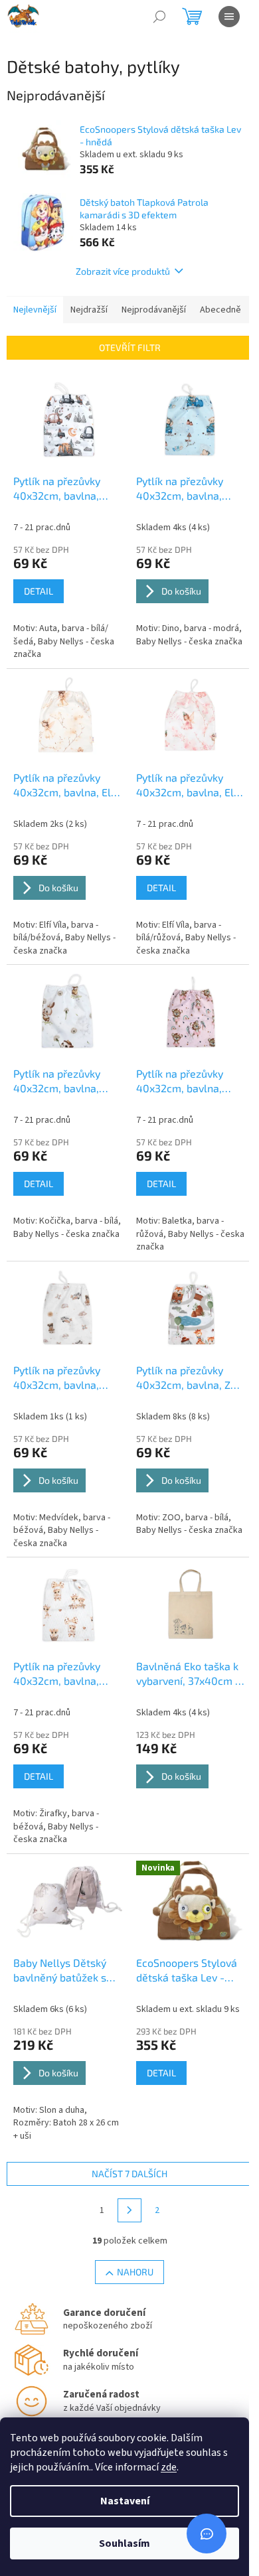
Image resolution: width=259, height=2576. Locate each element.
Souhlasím (125, 2543)
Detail (39, 591)
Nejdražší (89, 310)
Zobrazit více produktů (123, 271)
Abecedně (220, 310)
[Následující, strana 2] (129, 2210)
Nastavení (125, 2501)
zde (169, 2467)
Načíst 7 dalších (129, 2174)
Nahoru (135, 2272)
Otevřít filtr (130, 347)
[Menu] (229, 17)
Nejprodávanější (154, 310)
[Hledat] (159, 17)
